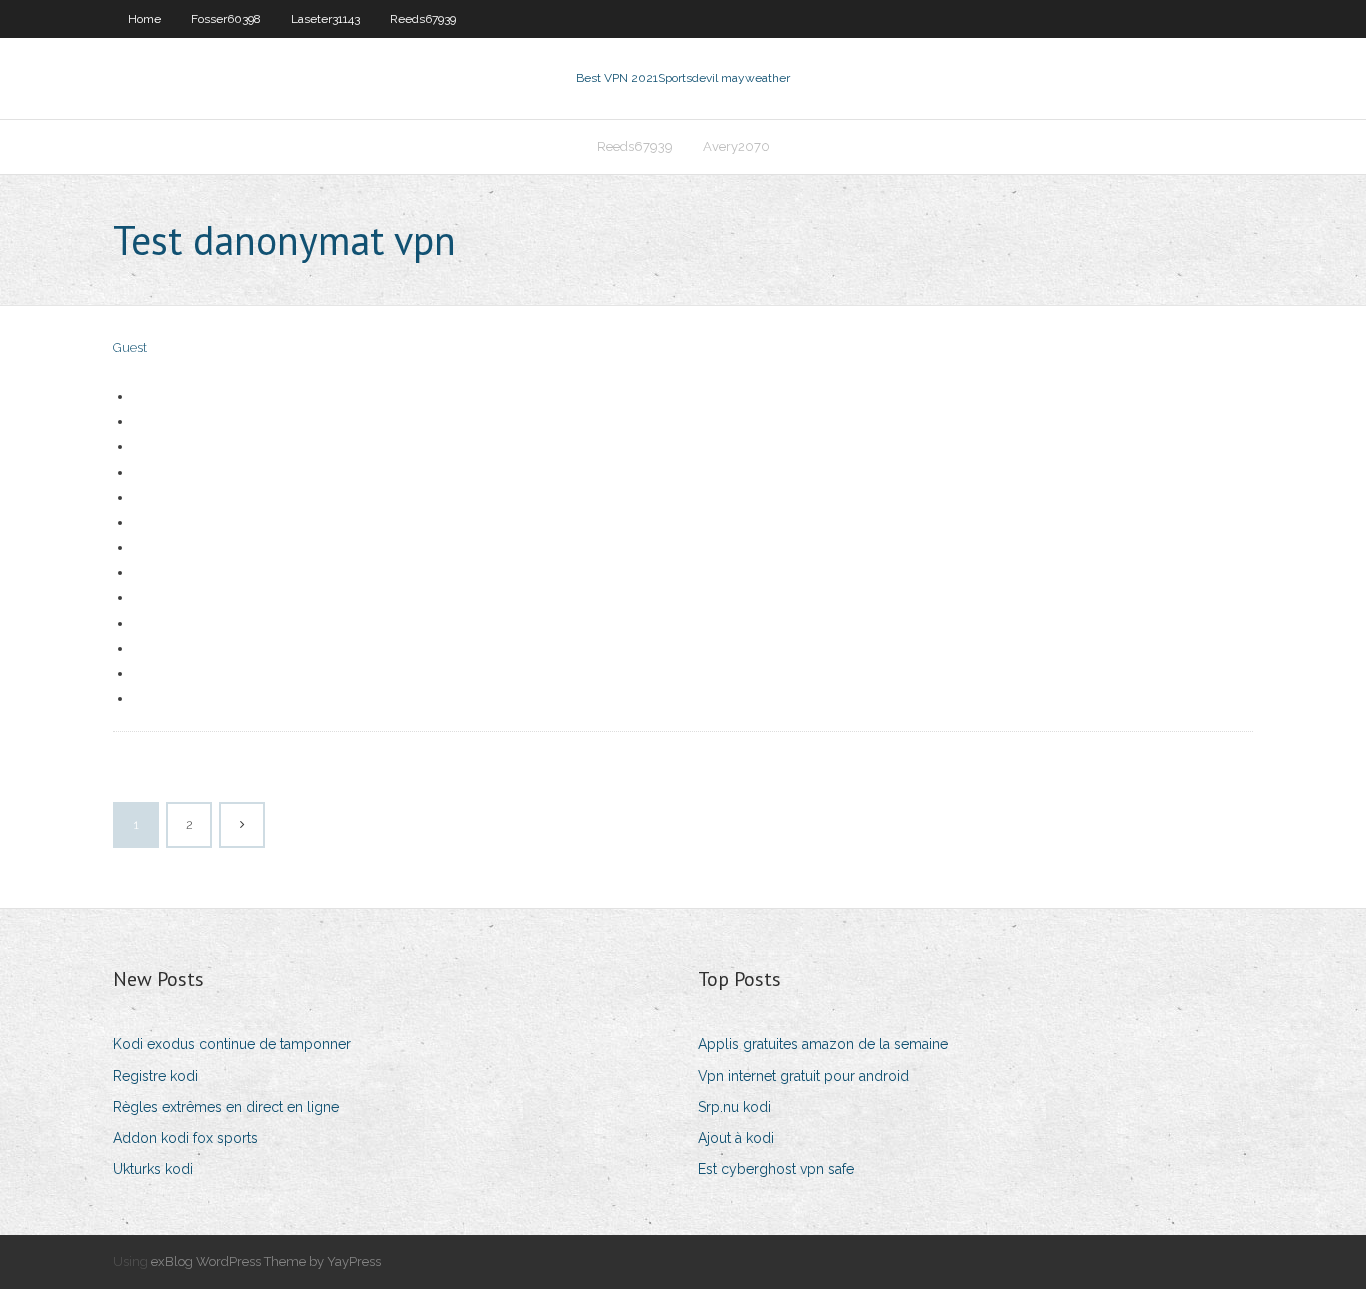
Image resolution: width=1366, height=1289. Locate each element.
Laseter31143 (325, 19)
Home (144, 19)
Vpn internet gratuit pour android (803, 1076)
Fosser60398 (226, 19)
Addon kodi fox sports (185, 1138)
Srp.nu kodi (734, 1107)
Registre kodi (155, 1076)
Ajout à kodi (736, 1138)
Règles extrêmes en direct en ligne (226, 1107)
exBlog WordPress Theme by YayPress (266, 1261)
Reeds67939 (423, 19)
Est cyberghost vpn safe (776, 1169)
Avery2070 (736, 146)
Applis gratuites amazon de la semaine (823, 1044)
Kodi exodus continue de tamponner (232, 1044)
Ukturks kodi (153, 1169)
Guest (130, 347)
